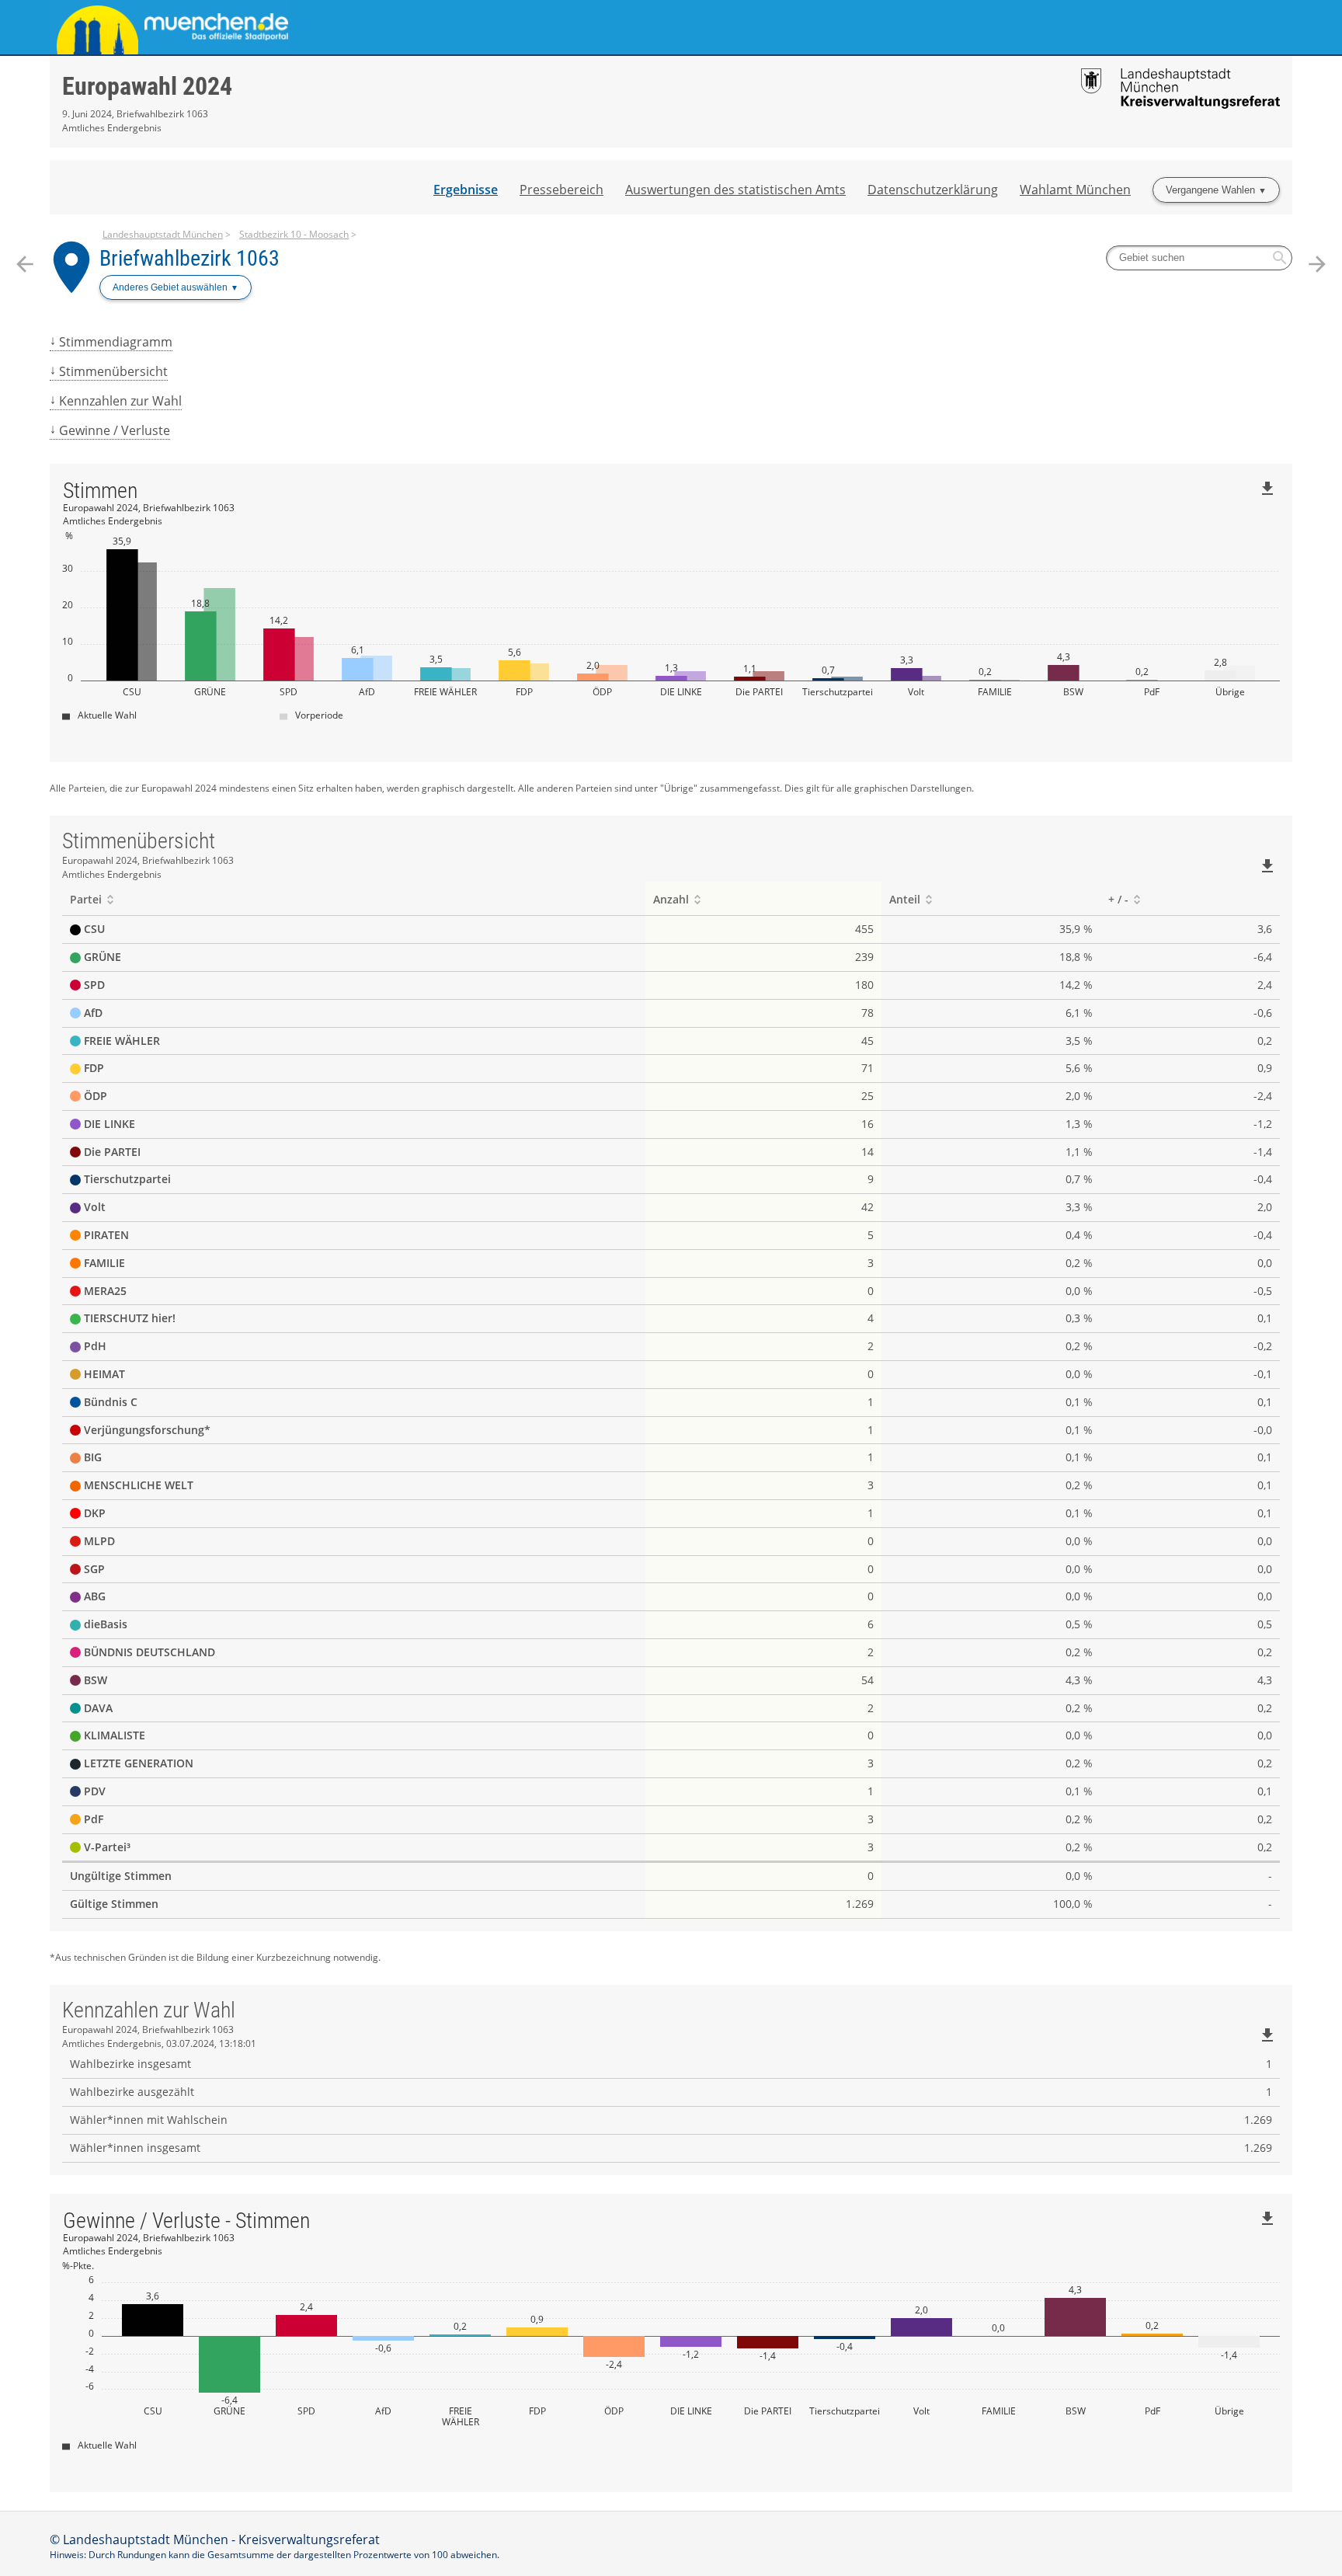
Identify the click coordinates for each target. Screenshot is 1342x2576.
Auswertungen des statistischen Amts (735, 190)
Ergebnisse (466, 190)
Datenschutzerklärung (933, 190)
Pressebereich (561, 190)
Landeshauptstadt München (163, 234)
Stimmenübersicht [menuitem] (113, 371)
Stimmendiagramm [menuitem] (116, 342)
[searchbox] (1199, 258)
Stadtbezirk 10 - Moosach (294, 234)
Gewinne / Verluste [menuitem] (115, 430)
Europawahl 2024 (147, 86)
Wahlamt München (1075, 190)
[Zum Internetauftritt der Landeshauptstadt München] (360, 27)
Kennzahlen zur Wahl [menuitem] (120, 401)
